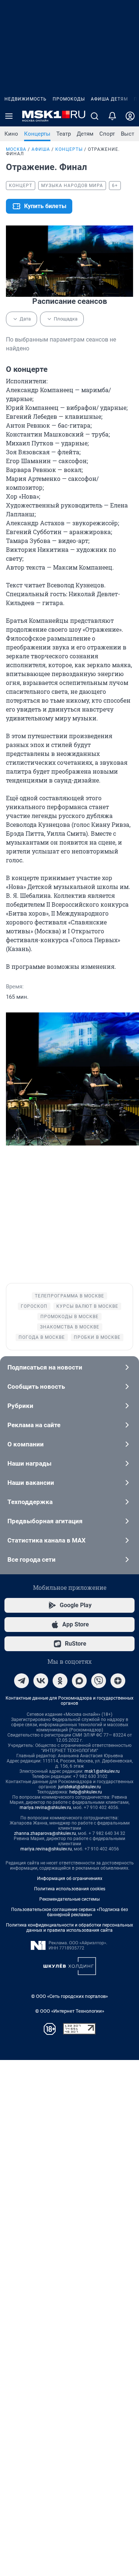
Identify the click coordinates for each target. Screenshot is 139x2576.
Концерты (37, 134)
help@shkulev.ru (86, 1792)
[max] (79, 1681)
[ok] (60, 1681)
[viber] (99, 1681)
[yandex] (118, 1681)
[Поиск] (95, 116)
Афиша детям (109, 99)
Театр (64, 134)
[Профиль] (130, 116)
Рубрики (20, 1406)
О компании (26, 1444)
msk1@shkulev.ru (102, 1771)
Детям (85, 134)
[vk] (41, 1681)
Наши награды (29, 1463)
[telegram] (21, 1681)
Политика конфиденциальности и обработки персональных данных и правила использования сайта (69, 1928)
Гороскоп (34, 1306)
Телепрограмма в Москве (69, 1296)
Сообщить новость (36, 1387)
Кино (11, 134)
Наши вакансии (31, 1483)
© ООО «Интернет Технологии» (70, 2011)
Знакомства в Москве (70, 1327)
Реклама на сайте (34, 1425)
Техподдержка (30, 1502)
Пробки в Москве (97, 1337)
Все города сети (32, 1559)
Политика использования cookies (70, 1889)
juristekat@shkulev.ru (80, 1787)
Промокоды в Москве (69, 1317)
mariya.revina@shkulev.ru (45, 1808)
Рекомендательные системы (69, 1899)
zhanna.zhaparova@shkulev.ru (45, 1833)
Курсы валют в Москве (87, 1306)
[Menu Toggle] (9, 116)
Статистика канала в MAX (47, 1540)
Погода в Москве (42, 1337)
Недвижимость (26, 99)
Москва (16, 149)
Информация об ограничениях (70, 1878)
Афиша (41, 149)
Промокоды (69, 99)
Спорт (107, 134)
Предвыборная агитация (45, 1521)
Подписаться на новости (45, 1367)
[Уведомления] (112, 116)
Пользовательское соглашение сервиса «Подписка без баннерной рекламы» (69, 1912)
